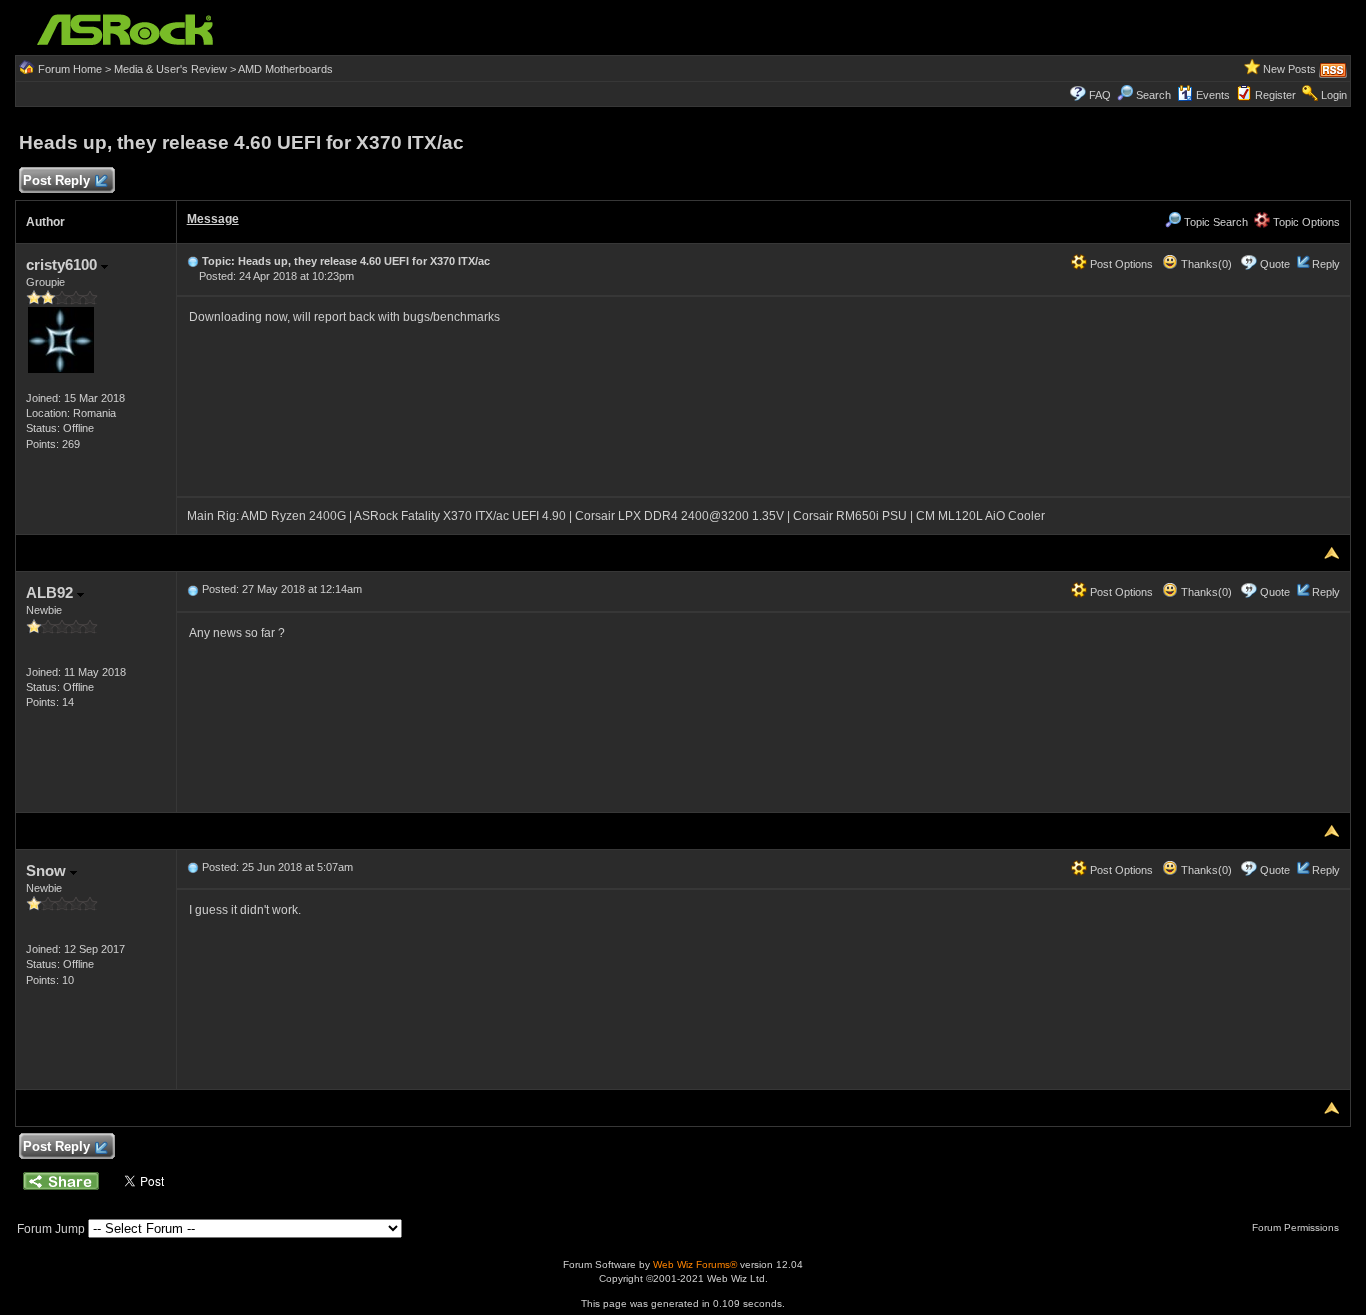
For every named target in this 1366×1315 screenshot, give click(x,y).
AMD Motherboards (285, 69)
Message (213, 219)
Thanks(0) (1205, 264)
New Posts (1289, 69)
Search (1153, 95)
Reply (1326, 264)
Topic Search (1214, 222)
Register (1275, 95)
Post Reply (56, 180)
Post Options (1120, 264)
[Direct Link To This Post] (193, 261)
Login (1334, 95)
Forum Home (70, 69)
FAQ (1100, 95)
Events (1213, 95)
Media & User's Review (170, 69)
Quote (1275, 264)
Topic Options (1305, 222)
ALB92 (51, 592)
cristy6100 (63, 264)
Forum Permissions (1297, 1227)
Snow (48, 870)
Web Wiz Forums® (695, 1264)
